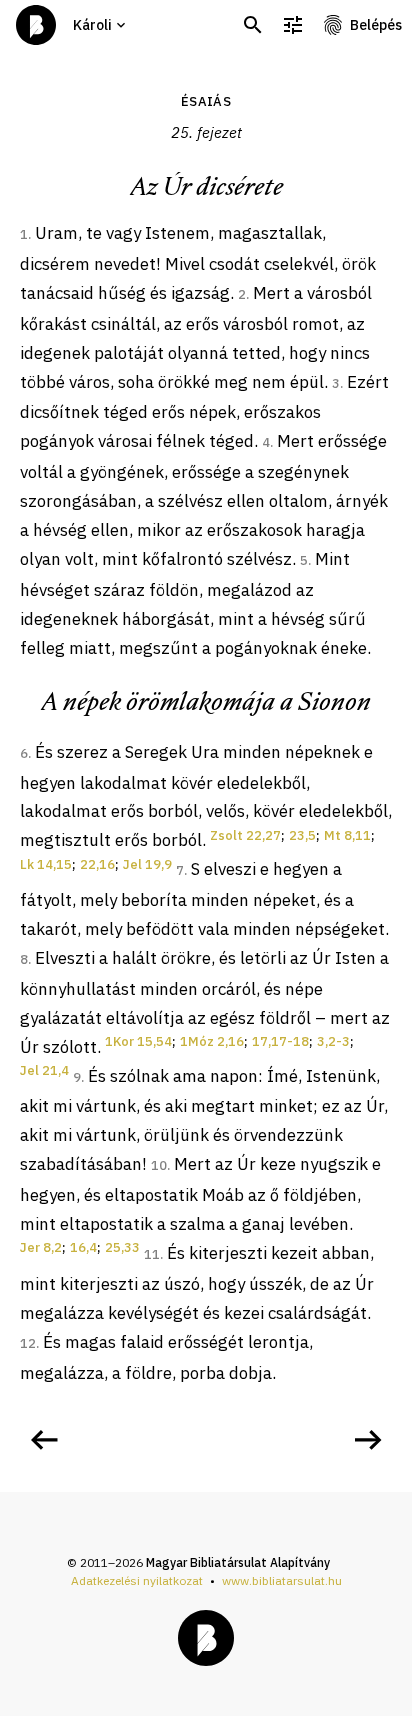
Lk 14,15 (46, 864)
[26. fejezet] (368, 1440)
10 (159, 1165)
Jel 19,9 (147, 864)
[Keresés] (253, 25)
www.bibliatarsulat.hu (282, 1580)
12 (28, 1343)
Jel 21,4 (44, 1070)
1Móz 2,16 (212, 1041)
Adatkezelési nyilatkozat (137, 1580)
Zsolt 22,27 (245, 835)
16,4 (83, 1247)
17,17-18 (280, 1041)
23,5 (302, 835)
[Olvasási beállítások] (293, 25)
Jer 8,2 (41, 1247)
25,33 (122, 1247)
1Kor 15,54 (138, 1041)
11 (152, 1254)
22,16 (97, 864)
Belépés (376, 25)
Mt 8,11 (347, 835)
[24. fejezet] (44, 1440)
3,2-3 (333, 1041)
